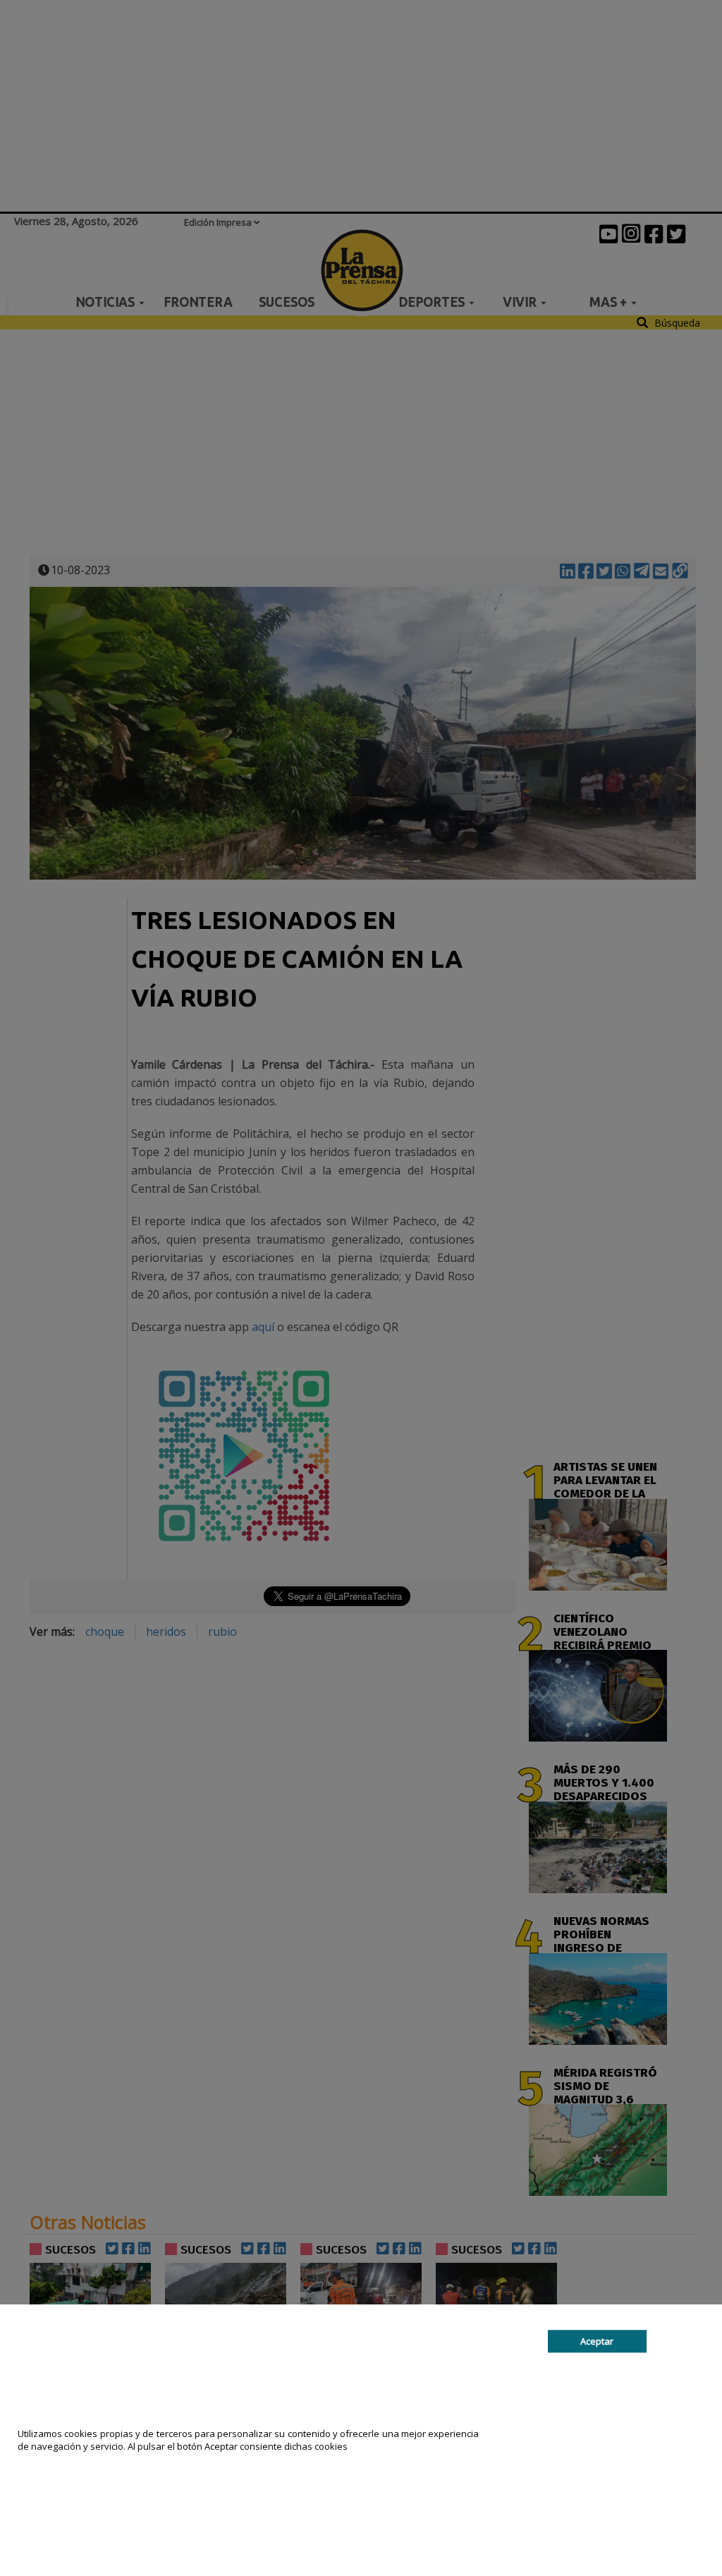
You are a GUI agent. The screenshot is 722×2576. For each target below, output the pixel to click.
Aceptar (597, 2341)
